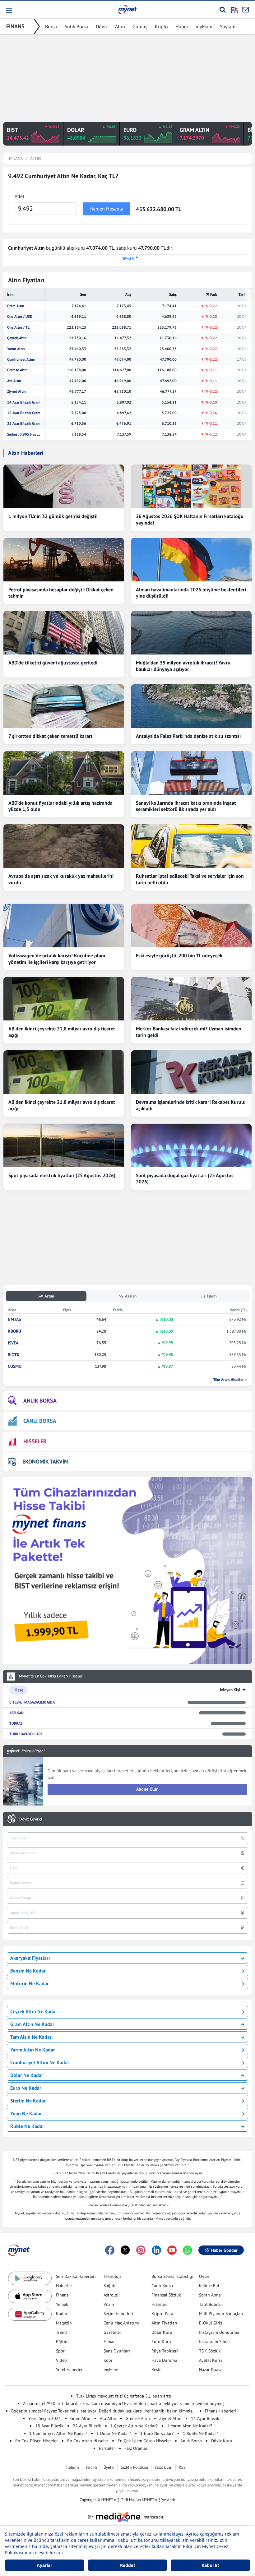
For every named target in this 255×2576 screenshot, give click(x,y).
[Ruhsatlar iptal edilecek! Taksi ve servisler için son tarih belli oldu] (191, 846)
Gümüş (140, 26)
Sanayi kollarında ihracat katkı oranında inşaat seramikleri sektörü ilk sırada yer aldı (186, 806)
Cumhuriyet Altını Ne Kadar (40, 2062)
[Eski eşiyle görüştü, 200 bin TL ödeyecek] (191, 926)
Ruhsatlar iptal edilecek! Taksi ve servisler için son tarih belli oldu (190, 879)
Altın (120, 26)
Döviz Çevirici (31, 1819)
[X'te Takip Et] (125, 2250)
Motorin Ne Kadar (30, 1983)
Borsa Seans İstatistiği (172, 2276)
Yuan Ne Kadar (26, 2113)
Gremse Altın (17, 370)
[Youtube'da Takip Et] (172, 2250)
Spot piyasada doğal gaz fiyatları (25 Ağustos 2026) (185, 1179)
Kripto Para (162, 2314)
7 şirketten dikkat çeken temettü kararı (50, 736)
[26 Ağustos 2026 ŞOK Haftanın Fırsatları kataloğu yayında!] (191, 486)
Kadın (62, 2314)
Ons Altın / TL (18, 327)
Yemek (62, 2304)
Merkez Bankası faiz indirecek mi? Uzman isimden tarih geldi (189, 1032)
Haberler (64, 2286)
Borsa (51, 26)
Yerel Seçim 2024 (45, 2418)
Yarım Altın (16, 349)
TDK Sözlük (210, 2351)
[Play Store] (30, 2278)
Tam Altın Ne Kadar (31, 2037)
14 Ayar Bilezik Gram (24, 402)
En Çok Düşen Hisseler (37, 2441)
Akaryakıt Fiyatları (30, 1958)
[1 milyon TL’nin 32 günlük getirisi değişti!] (64, 486)
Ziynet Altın (16, 391)
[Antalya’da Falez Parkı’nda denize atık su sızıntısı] (191, 706)
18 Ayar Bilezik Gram (24, 413)
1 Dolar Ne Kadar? (114, 2433)
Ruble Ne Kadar (27, 2126)
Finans (62, 2295)
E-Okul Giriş (211, 2323)
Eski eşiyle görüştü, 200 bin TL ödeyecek (179, 955)
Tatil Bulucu (210, 2304)
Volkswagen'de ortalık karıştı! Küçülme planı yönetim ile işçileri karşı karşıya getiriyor (57, 959)
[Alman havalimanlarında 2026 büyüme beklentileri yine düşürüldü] (191, 560)
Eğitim (62, 2342)
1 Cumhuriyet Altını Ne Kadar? (58, 2433)
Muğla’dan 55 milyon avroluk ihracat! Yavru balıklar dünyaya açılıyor (183, 666)
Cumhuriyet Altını (21, 359)
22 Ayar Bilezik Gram (24, 423)
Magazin (64, 2323)
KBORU (14, 1331)
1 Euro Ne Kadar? (157, 2433)
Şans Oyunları (117, 2351)
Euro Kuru (161, 2342)
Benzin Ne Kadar (28, 1971)
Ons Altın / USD (20, 317)
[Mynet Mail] (245, 10)
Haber (182, 26)
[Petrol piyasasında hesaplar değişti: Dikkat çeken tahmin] (64, 560)
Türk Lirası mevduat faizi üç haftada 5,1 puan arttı (124, 2396)
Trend (61, 2332)
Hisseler (159, 2304)
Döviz (102, 26)
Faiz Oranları (137, 2448)
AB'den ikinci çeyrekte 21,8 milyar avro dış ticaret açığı (62, 1032)
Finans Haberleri (220, 2411)
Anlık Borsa (76, 26)
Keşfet (157, 2370)
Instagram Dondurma (219, 2332)
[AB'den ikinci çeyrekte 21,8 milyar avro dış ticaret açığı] (64, 999)
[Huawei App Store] (30, 2314)
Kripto (161, 26)
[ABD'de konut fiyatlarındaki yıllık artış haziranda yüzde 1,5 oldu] (64, 773)
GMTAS (14, 1319)
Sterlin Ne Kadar (28, 2101)
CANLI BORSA (40, 1421)
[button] (9, 11)
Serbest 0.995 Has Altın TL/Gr (24, 434)
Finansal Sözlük (166, 2295)
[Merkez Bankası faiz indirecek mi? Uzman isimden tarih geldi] (191, 999)
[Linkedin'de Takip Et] (156, 2250)
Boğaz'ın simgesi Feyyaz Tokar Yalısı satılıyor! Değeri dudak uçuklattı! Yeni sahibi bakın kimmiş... (103, 2411)
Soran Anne (210, 2295)
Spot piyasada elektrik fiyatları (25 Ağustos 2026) (62, 1175)
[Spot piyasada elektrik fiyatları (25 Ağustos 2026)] (64, 1145)
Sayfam (228, 26)
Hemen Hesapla (107, 209)
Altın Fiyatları (164, 2323)
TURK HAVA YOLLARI (25, 1734)
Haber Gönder (224, 2250)
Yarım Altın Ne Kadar (33, 2050)
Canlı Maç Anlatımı (121, 2323)
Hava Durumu (164, 2360)
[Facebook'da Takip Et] (110, 2250)
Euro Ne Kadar (26, 2088)
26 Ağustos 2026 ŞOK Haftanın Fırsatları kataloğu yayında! (190, 519)
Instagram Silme (214, 2342)
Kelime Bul (209, 2286)
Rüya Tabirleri (165, 2351)
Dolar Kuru (162, 2332)
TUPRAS (16, 1723)
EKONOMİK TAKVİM (45, 1461)
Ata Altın (14, 381)
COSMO (15, 1366)
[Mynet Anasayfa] (127, 9)
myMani (204, 26)
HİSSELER (35, 1441)
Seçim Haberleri (118, 2314)
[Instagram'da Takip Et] (141, 2250)
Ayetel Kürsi (211, 2360)
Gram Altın (16, 306)
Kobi (108, 2360)
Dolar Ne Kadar (27, 2075)
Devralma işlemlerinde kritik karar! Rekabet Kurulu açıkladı (191, 1105)
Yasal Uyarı (163, 2467)
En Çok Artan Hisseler (88, 2441)
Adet (19, 196)
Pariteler (107, 2448)
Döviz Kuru (222, 2441)
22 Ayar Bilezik (87, 2426)
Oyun (204, 2276)
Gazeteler (112, 2332)
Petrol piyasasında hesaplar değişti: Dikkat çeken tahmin (61, 593)
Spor (60, 2351)
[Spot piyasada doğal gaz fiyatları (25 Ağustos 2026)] (191, 1145)
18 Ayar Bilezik (49, 2426)
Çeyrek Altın (17, 338)
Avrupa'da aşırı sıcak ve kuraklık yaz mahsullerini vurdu (61, 879)
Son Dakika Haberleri (76, 2276)
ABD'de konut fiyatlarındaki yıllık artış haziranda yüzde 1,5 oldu (60, 806)
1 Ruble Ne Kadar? (200, 2433)
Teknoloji (112, 2276)
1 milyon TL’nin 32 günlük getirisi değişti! (53, 516)
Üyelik (109, 2467)
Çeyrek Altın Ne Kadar (34, 2011)
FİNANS (15, 26)
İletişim (73, 2467)
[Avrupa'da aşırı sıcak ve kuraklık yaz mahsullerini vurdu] (64, 846)
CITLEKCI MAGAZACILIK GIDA (32, 1702)
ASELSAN (16, 1713)
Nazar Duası (210, 2370)
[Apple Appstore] (30, 2296)
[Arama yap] (223, 10)
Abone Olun (147, 1789)
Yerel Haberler (69, 2370)
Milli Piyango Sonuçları (221, 2314)
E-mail (110, 2342)
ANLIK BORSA (40, 1401)
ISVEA (13, 1343)
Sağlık (109, 2286)
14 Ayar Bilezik (205, 2418)
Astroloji (112, 2295)
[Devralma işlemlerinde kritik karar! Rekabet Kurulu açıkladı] (191, 1072)
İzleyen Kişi (230, 1690)
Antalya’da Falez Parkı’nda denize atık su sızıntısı (188, 736)
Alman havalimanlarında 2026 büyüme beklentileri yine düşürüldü (191, 593)
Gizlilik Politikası (134, 2467)
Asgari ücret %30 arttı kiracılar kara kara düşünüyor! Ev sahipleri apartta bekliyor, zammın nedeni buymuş (124, 2403)
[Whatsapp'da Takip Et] (188, 2250)
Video (61, 2360)
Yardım (91, 2467)
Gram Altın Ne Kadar (32, 2024)
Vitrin (109, 2304)
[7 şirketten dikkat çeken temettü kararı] (64, 706)
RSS (182, 2467)
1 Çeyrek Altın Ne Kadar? (134, 2426)
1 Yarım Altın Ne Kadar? (190, 2426)
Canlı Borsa (162, 2286)
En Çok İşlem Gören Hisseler (144, 2441)
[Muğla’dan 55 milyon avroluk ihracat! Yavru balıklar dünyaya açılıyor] (191, 633)
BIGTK (14, 1355)
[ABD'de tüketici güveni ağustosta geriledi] (64, 633)
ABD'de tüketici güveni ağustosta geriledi (53, 663)
